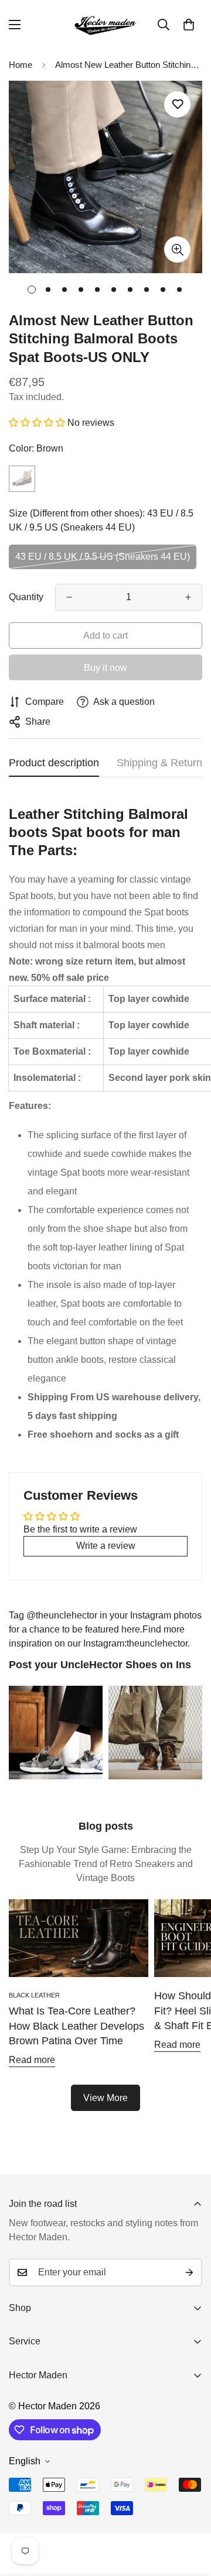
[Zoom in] (177, 249)
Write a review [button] (106, 1546)
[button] (189, 25)
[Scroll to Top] (190, 2514)
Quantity (26, 597)
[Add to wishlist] (177, 104)
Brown (22, 479)
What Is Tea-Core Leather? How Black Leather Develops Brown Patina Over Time (76, 2026)
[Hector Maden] (105, 25)
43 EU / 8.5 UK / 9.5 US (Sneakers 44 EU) (103, 557)
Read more (32, 2060)
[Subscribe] (189, 2272)
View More (105, 2098)
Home (21, 65)
